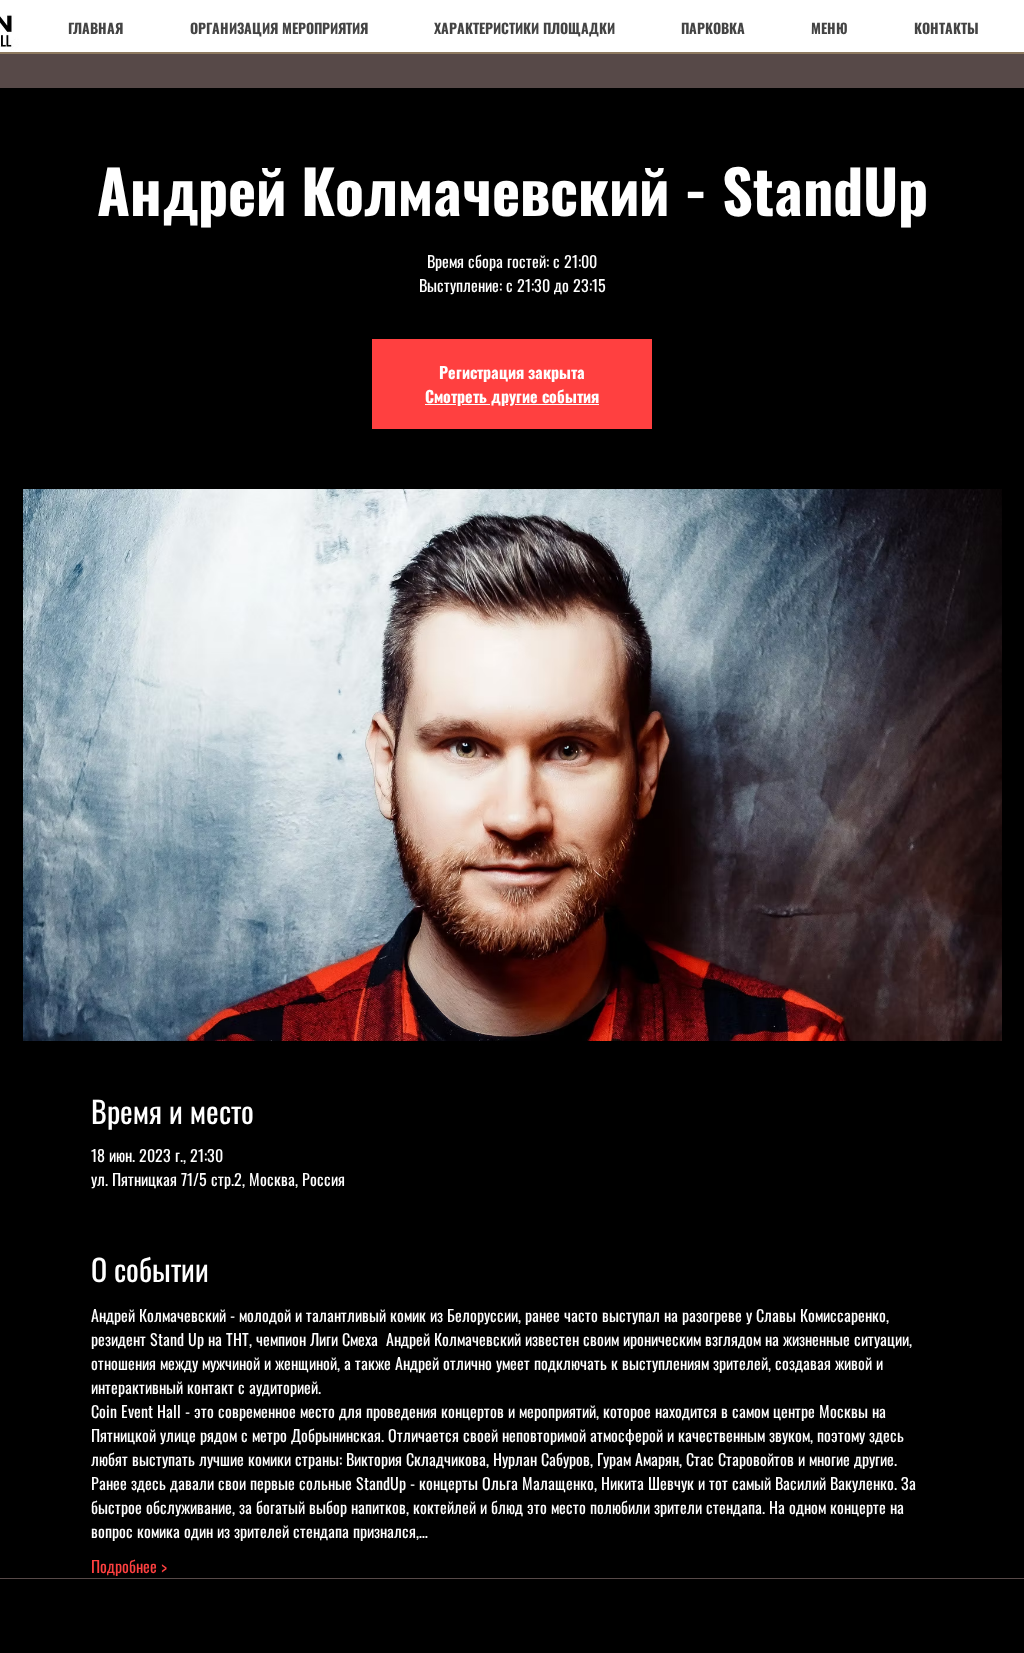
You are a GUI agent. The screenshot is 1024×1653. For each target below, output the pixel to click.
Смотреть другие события (512, 396)
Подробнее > (129, 1566)
